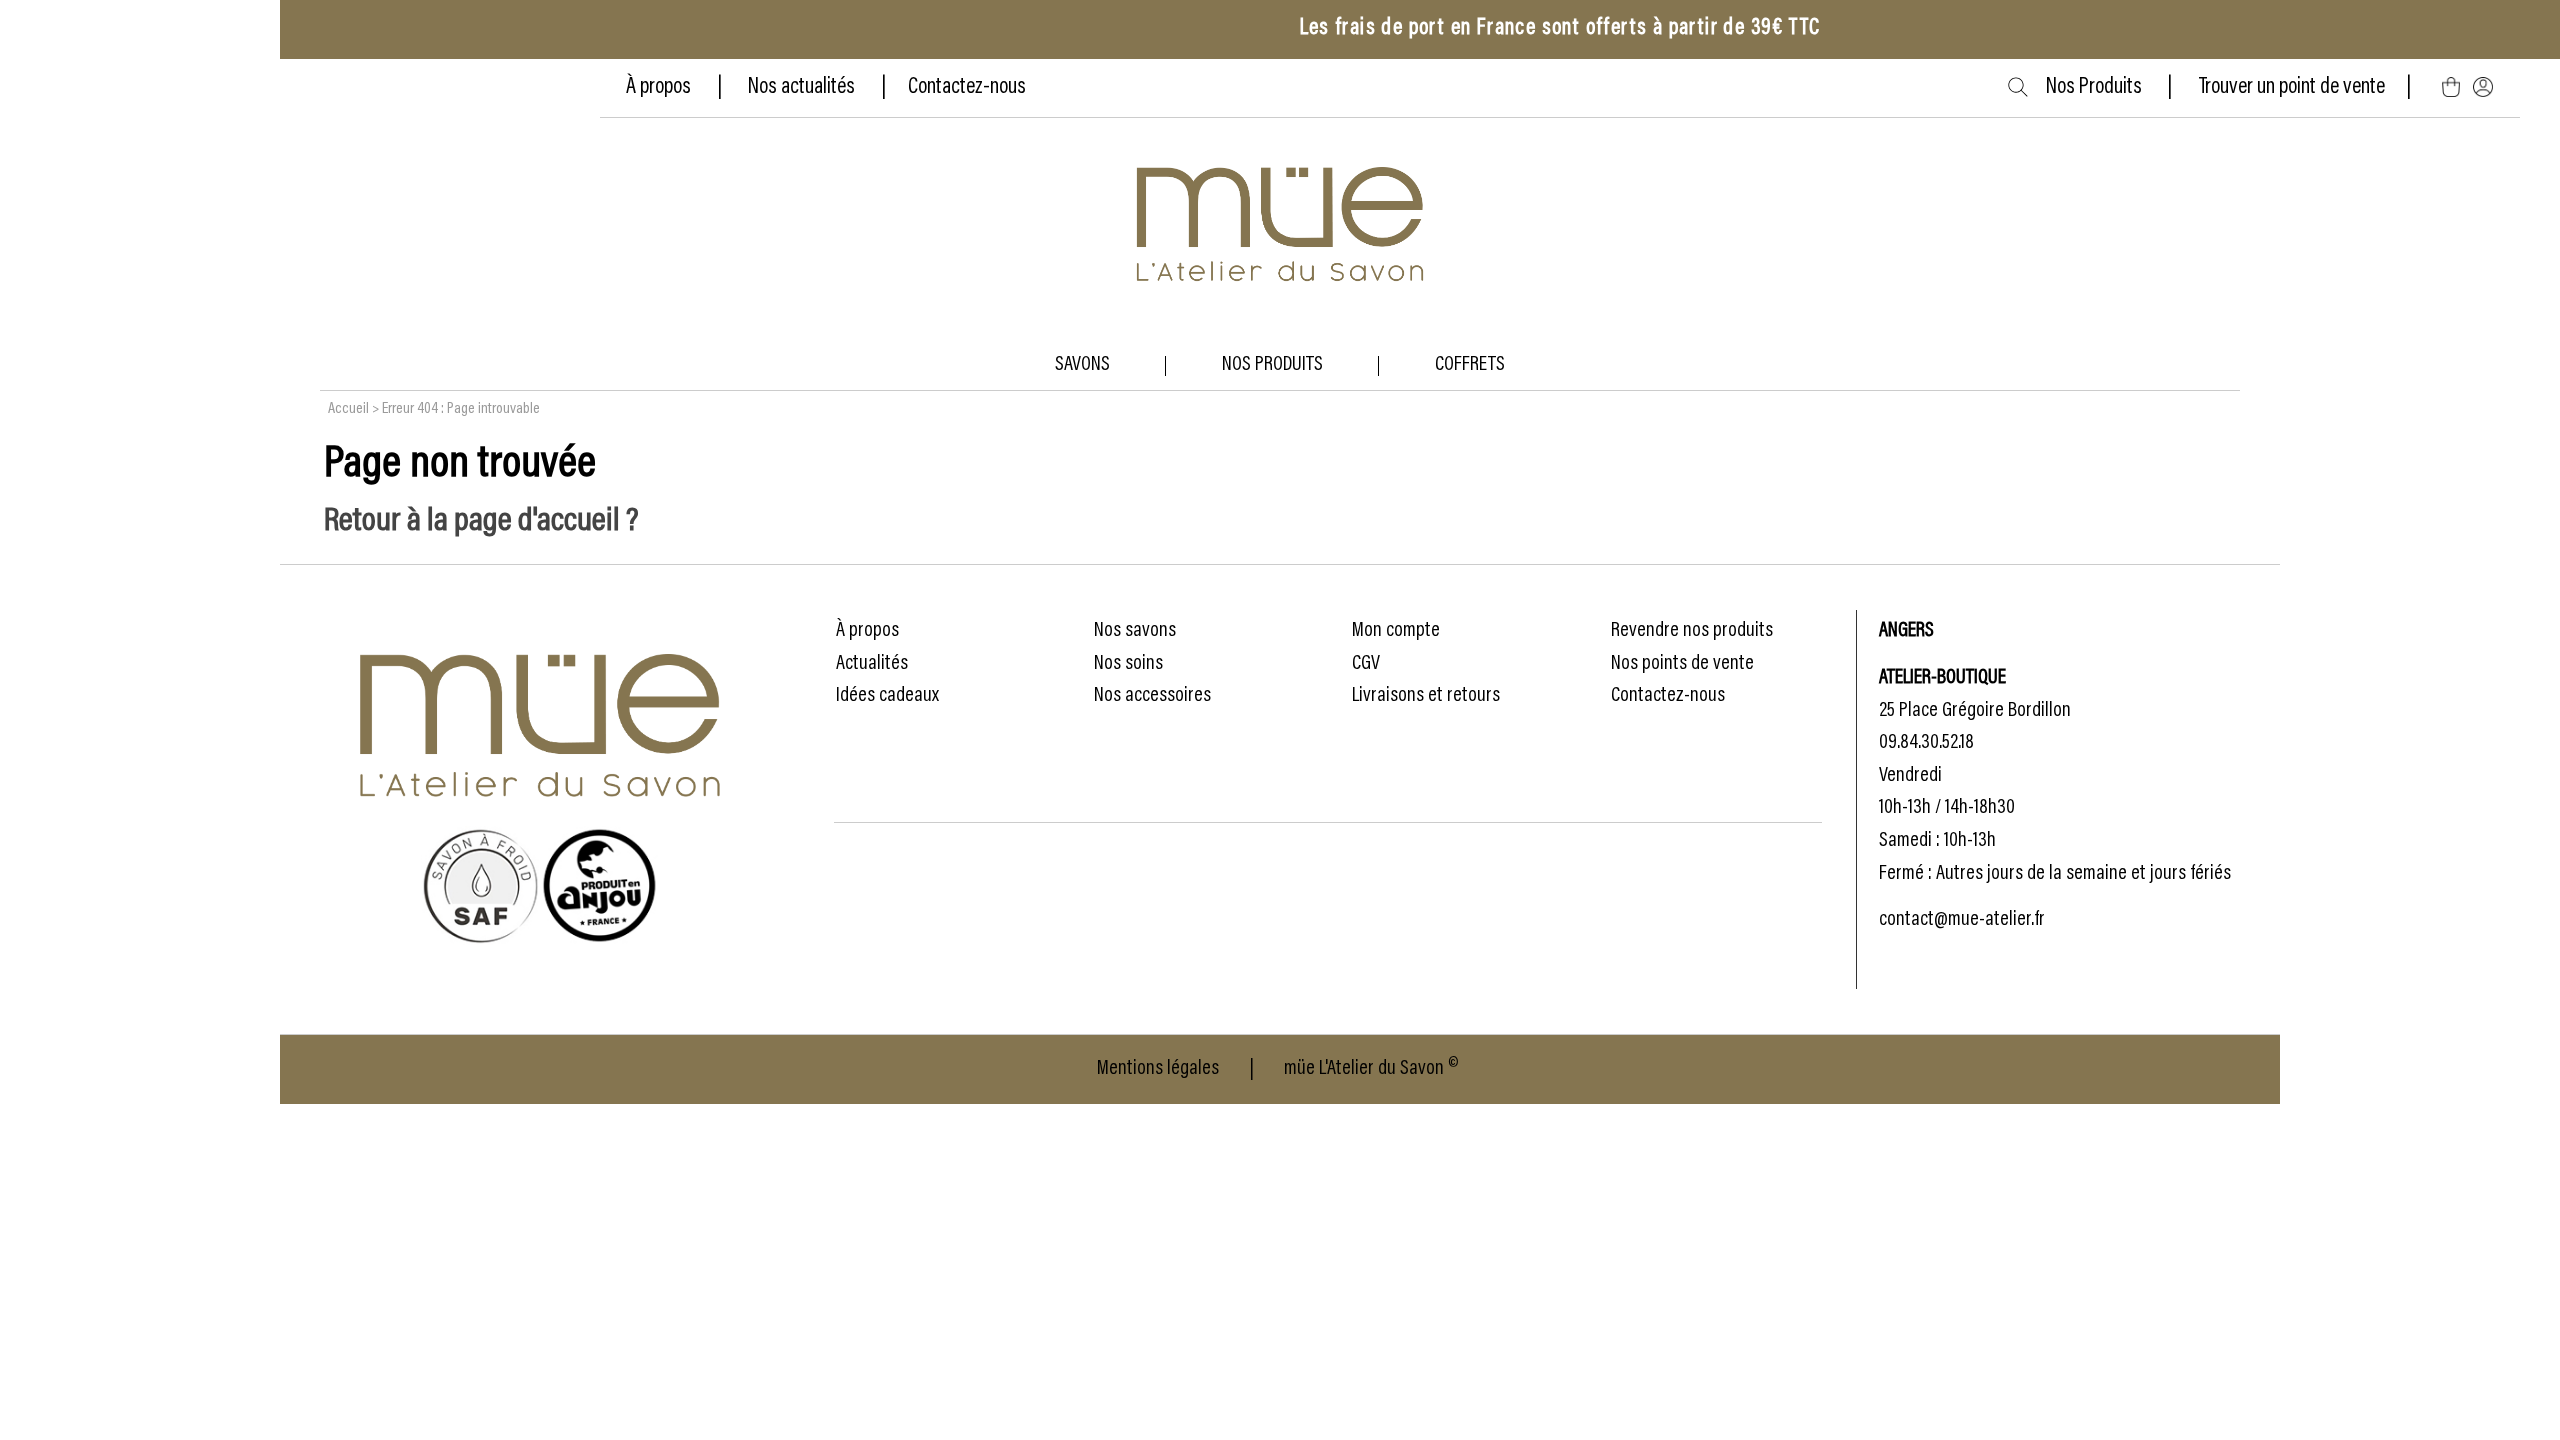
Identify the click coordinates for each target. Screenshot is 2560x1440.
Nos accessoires (1152, 696)
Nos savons (1135, 631)
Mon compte (1396, 631)
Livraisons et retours (1426, 696)
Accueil (348, 409)
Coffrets (1470, 365)
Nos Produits (2107, 88)
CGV (1366, 664)
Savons (1082, 365)
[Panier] (2451, 88)
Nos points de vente (1682, 664)
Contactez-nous (1668, 696)
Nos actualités (801, 88)
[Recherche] (2018, 87)
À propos (660, 88)
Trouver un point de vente (2292, 88)
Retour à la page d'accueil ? (481, 522)
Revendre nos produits (1692, 631)
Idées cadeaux (887, 696)
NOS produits (1272, 365)
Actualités (872, 664)
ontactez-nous (972, 88)
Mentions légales (1158, 1069)
